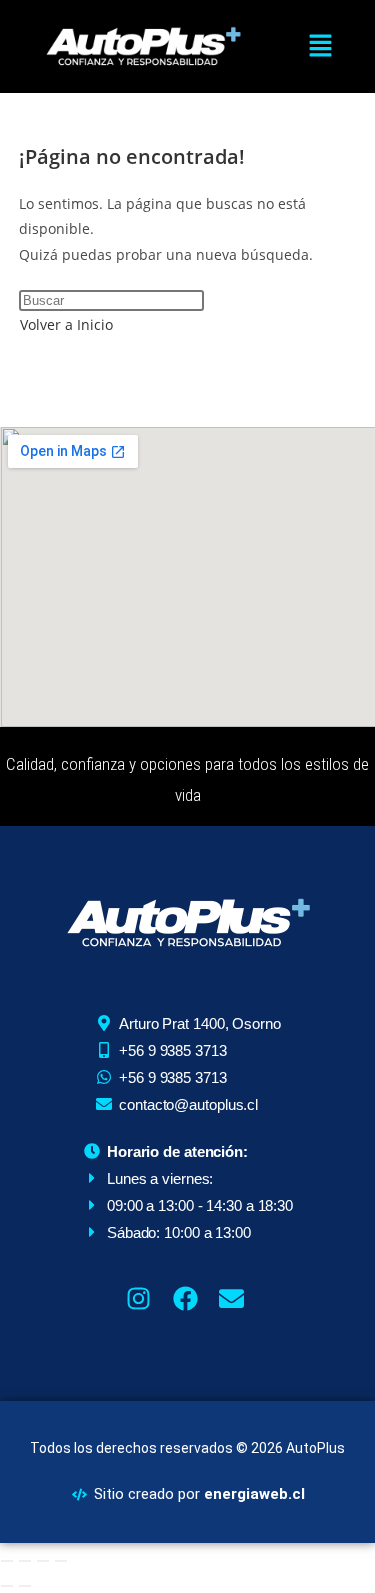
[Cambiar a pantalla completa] (25, 1561)
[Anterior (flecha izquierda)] (7, 1586)
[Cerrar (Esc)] (61, 1561)
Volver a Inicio (66, 324)
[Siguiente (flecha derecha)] (25, 1586)
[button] (320, 46)
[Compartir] (43, 1561)
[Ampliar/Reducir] (7, 1561)
